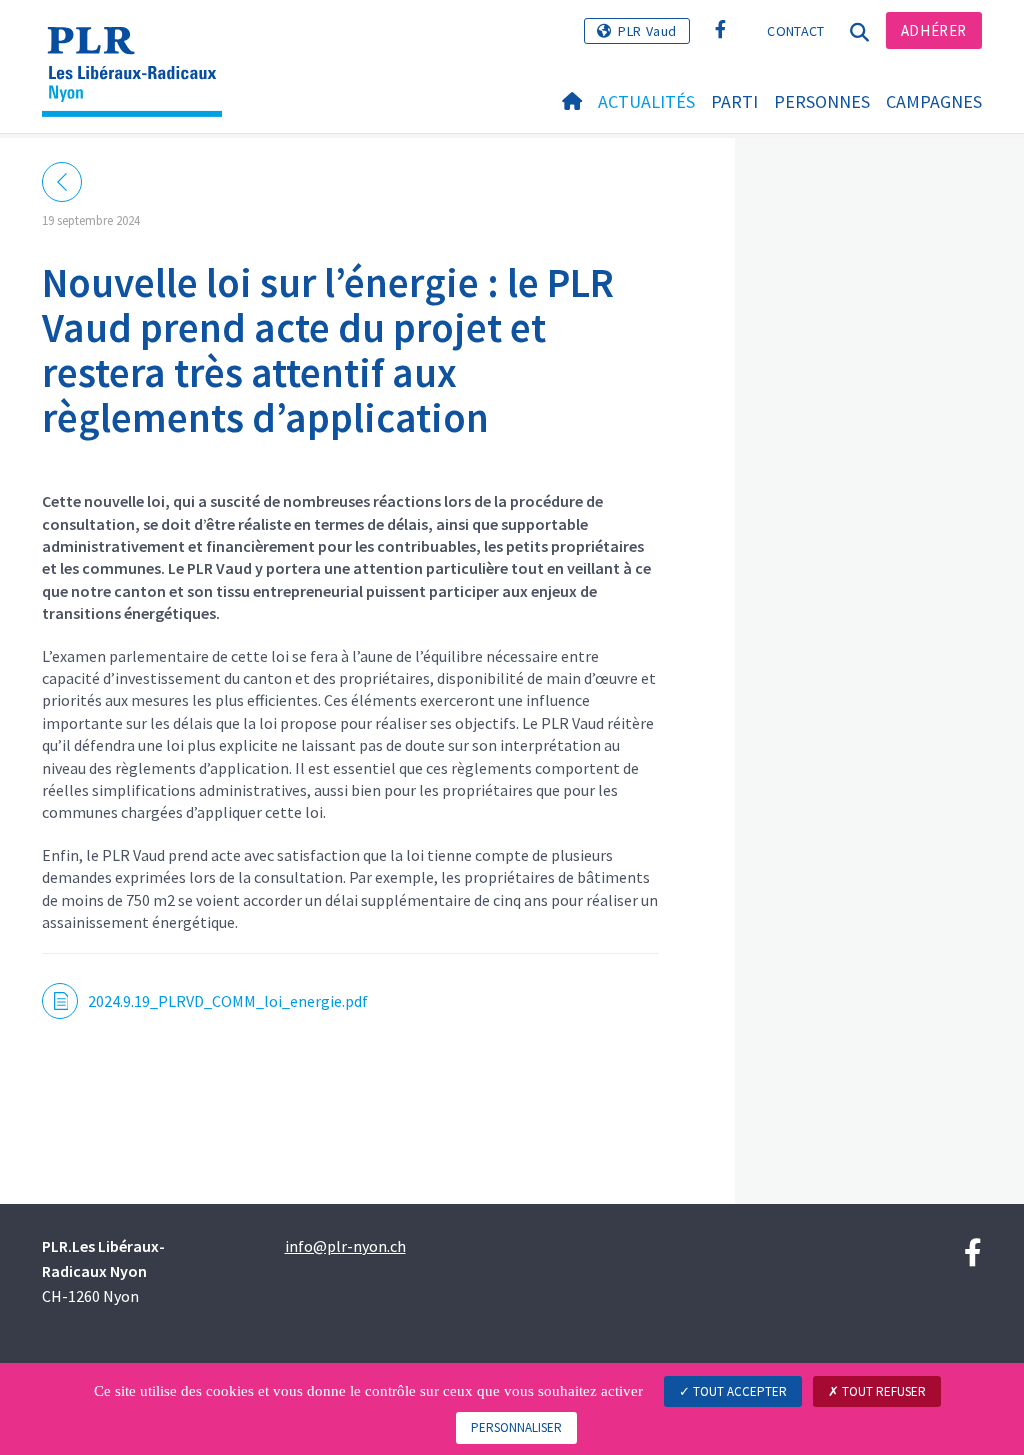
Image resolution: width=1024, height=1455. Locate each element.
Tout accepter (738, 1391)
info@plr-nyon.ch (345, 1246)
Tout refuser (882, 1391)
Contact (795, 31)
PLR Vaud (647, 31)
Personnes (822, 101)
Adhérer (934, 30)
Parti (734, 101)
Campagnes (934, 101)
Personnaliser (516, 1427)
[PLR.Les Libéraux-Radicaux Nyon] (139, 45)
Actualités (646, 101)
